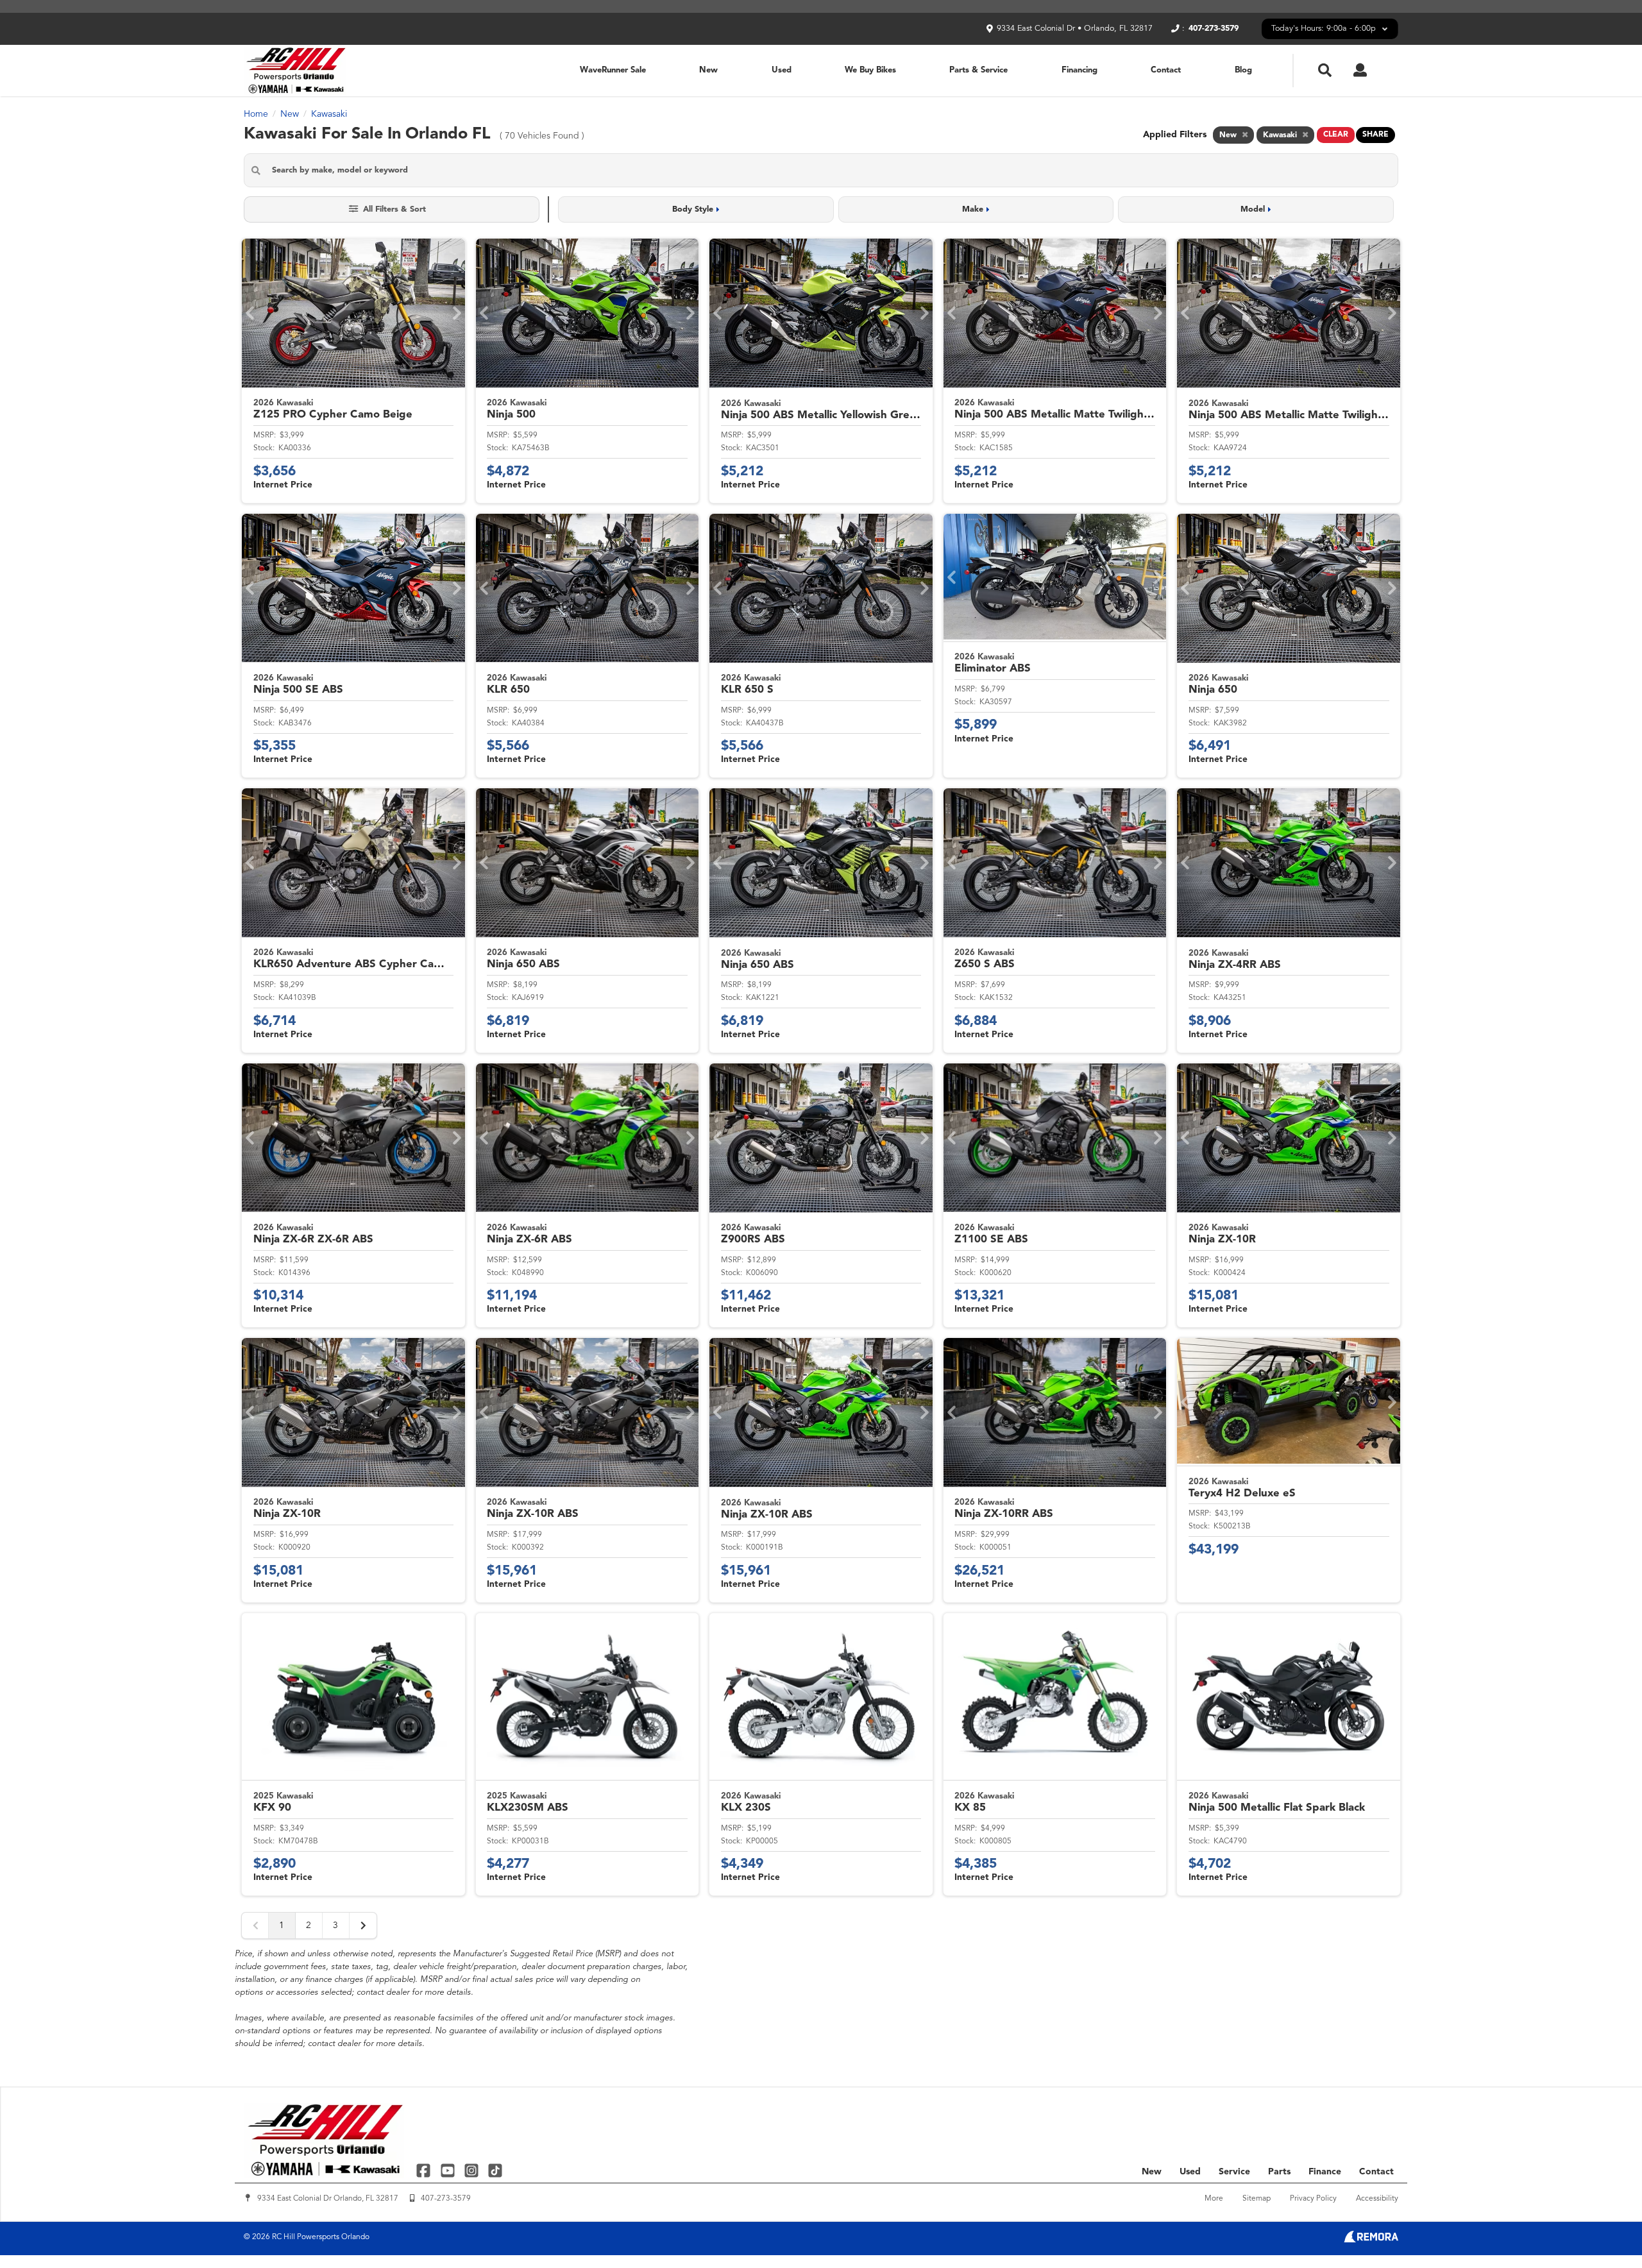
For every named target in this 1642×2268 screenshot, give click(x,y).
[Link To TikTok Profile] (495, 2170)
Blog (1243, 70)
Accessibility (1377, 2199)
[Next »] (363, 1925)
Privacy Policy (1313, 2199)
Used (782, 70)
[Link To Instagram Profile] (473, 2170)
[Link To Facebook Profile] (425, 2170)
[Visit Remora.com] (1371, 2240)
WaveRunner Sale (613, 70)
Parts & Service (978, 70)
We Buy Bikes (870, 70)
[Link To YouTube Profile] (449, 2170)
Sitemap (1257, 2199)
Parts (1279, 2172)
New (708, 70)
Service (1234, 2172)
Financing (1079, 70)
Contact (1166, 70)
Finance (1325, 2172)
